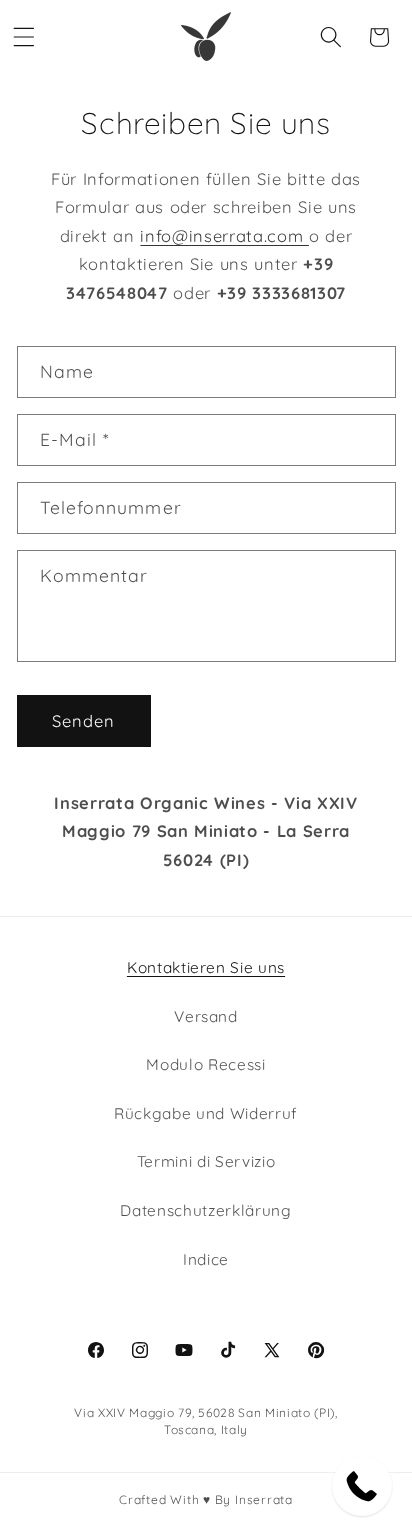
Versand (206, 1016)
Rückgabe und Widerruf (206, 1113)
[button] (24, 37)
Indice (206, 1259)
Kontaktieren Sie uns (206, 967)
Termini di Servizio (206, 1161)
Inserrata (264, 1499)
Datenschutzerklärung (205, 1210)
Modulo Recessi (205, 1064)
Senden (84, 720)
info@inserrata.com (224, 235)
